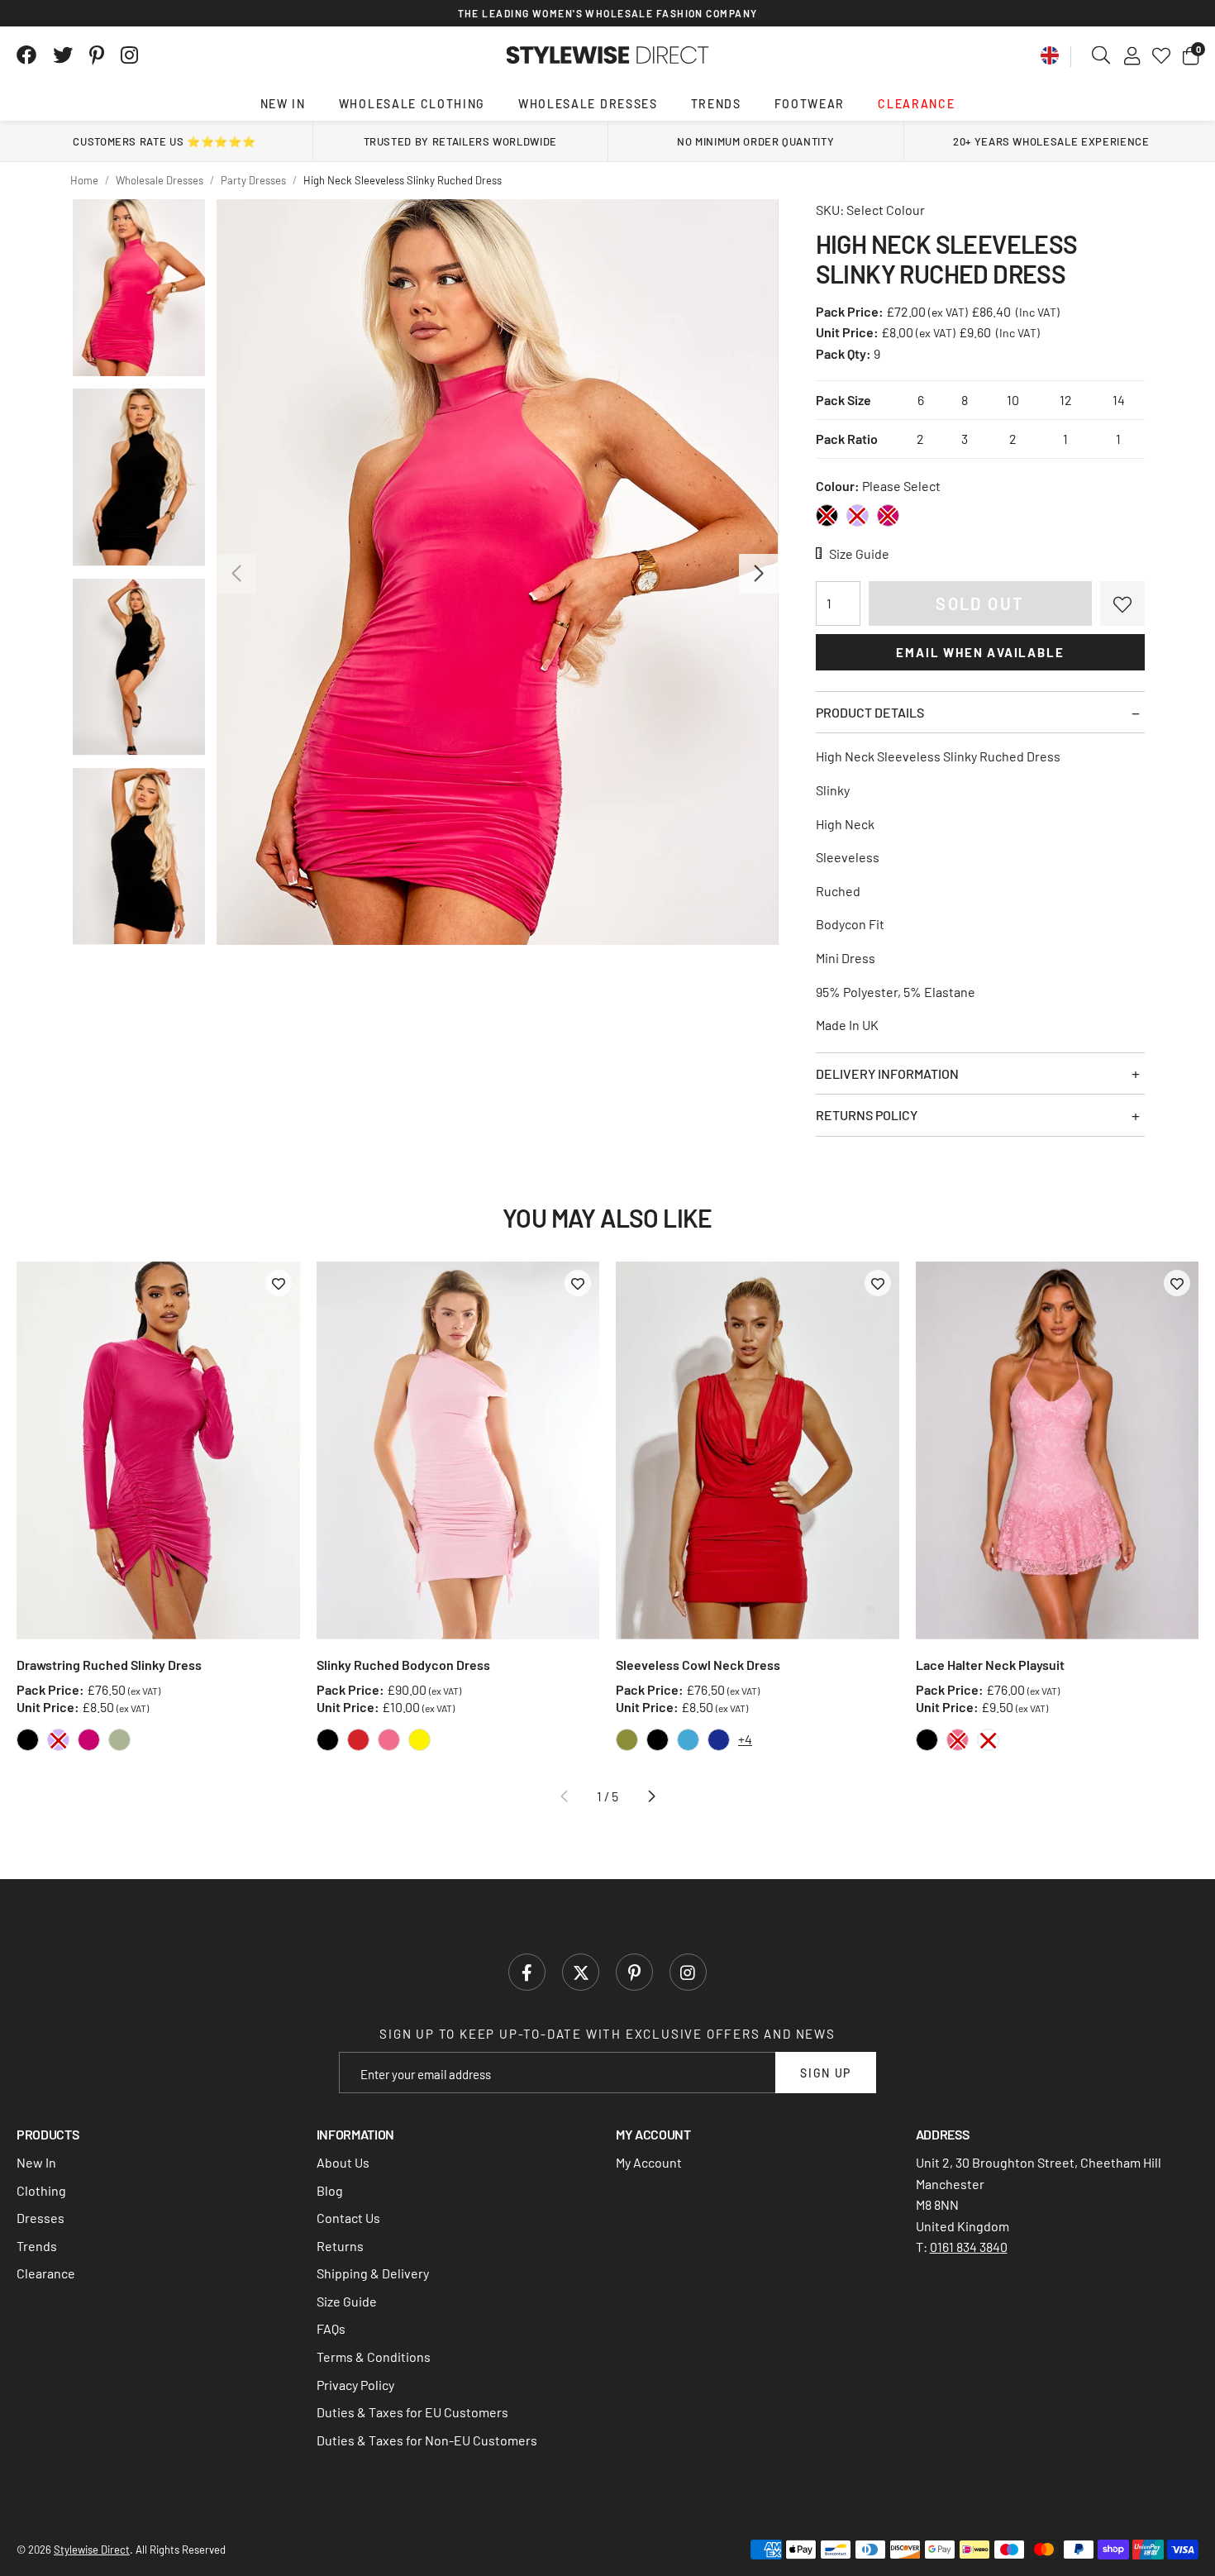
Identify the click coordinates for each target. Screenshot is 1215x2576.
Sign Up (826, 2073)
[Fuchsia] (888, 515)
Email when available (980, 652)
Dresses (40, 2218)
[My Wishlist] (1161, 55)
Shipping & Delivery (373, 2273)
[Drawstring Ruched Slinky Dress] (158, 1450)
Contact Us (348, 2218)
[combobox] (1102, 55)
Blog (330, 2190)
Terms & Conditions (374, 2357)
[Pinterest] (97, 55)
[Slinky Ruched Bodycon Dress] (458, 1450)
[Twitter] (63, 55)
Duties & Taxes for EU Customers (412, 2412)
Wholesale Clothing (412, 104)
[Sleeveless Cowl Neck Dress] (758, 1450)
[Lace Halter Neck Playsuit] (1058, 1450)
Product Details (870, 712)
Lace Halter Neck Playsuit (990, 1665)
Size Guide (347, 2301)
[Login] (1132, 55)
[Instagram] (131, 55)
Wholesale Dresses (588, 104)
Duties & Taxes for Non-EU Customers (427, 2440)
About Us (343, 2162)
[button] (1191, 55)
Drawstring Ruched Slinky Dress (109, 1665)
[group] (497, 572)
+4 (745, 1739)
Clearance (916, 104)
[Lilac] (858, 515)
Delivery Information (887, 1073)
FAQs (331, 2328)
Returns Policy (867, 1115)
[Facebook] (26, 55)
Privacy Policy (355, 2385)
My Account (649, 2162)
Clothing (41, 2190)
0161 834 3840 (969, 2247)
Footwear (810, 104)
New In (283, 104)
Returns (340, 2246)
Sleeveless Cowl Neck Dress (698, 1665)
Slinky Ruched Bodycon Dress (403, 1665)
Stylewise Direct (608, 55)
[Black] (827, 515)
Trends (716, 104)
